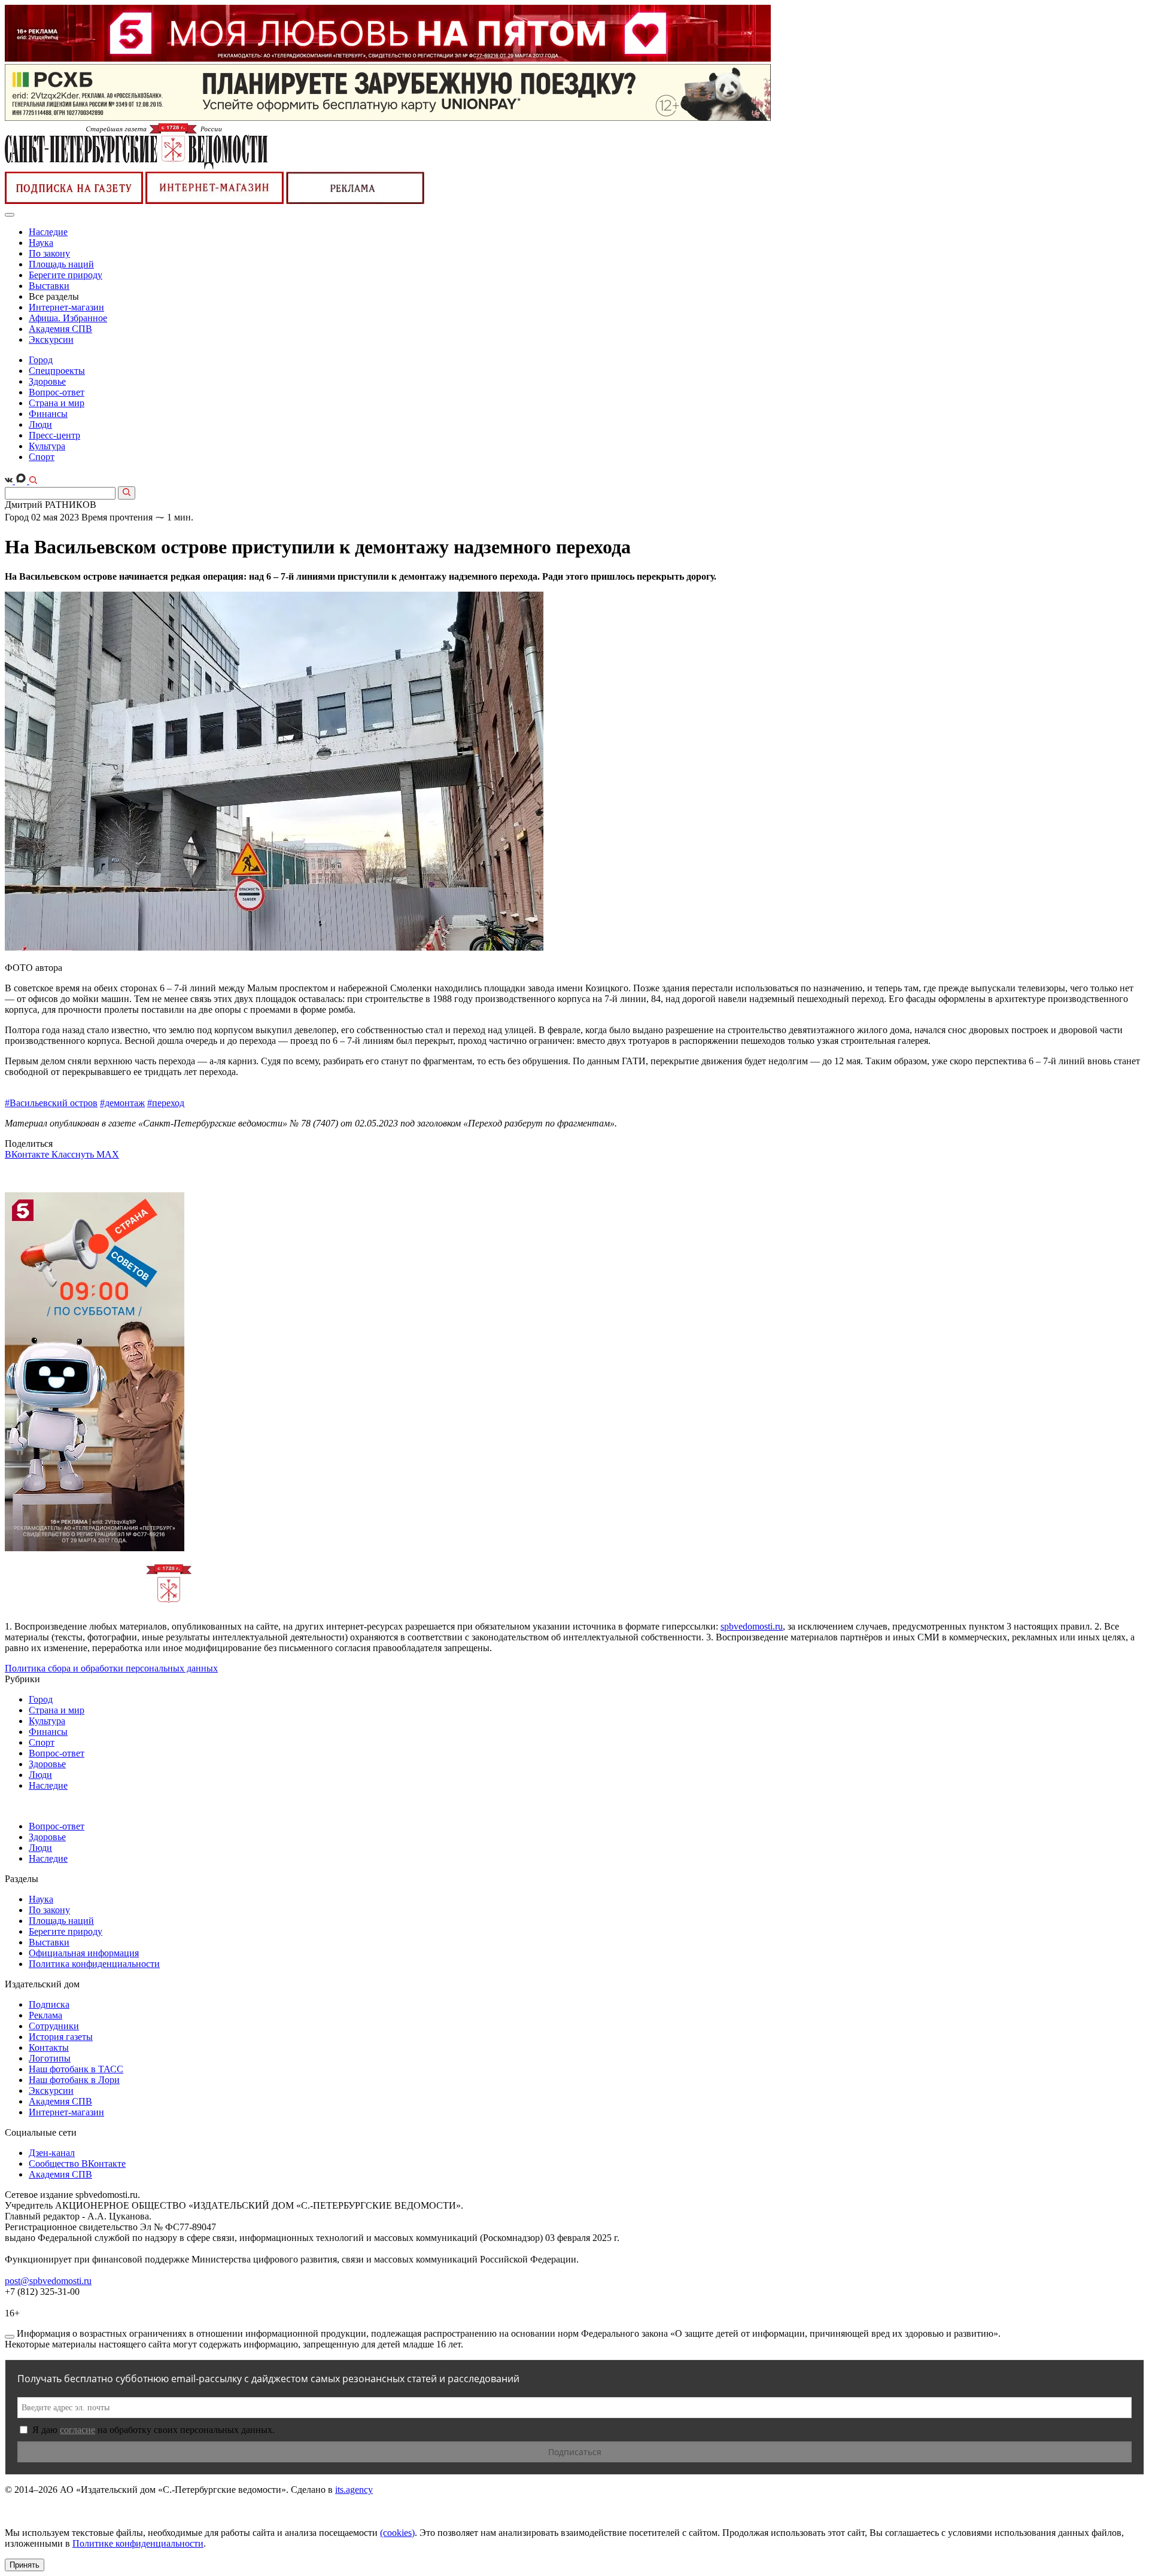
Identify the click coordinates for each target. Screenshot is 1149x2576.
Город (41, 360)
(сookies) (397, 2533)
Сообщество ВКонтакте (77, 2164)
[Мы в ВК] (10, 481)
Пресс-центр (54, 435)
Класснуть (74, 1154)
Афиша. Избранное (68, 318)
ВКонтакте (28, 1154)
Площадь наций (61, 264)
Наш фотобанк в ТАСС (76, 2069)
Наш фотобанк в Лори (74, 2080)
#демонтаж (122, 1103)
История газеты (61, 2037)
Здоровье (47, 381)
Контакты (49, 2047)
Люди (40, 424)
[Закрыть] (10, 2337)
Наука (41, 243)
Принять (25, 2565)
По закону (49, 253)
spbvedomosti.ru (752, 1626)
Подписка (49, 2004)
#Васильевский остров (51, 1103)
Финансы (48, 414)
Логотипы (50, 2058)
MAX (108, 1154)
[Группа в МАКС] (22, 481)
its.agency (354, 2490)
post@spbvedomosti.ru (48, 2281)
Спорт (42, 457)
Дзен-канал (52, 2153)
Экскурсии (51, 339)
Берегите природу (66, 275)
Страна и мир (57, 403)
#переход (166, 1103)
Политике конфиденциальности (138, 2543)
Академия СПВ (60, 329)
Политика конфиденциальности (94, 1964)
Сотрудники (54, 2026)
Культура (47, 446)
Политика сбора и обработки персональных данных (111, 1668)
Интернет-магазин (66, 307)
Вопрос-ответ (57, 392)
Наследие (48, 232)
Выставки (49, 286)
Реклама (45, 2015)
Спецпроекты (57, 371)
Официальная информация (84, 1953)
